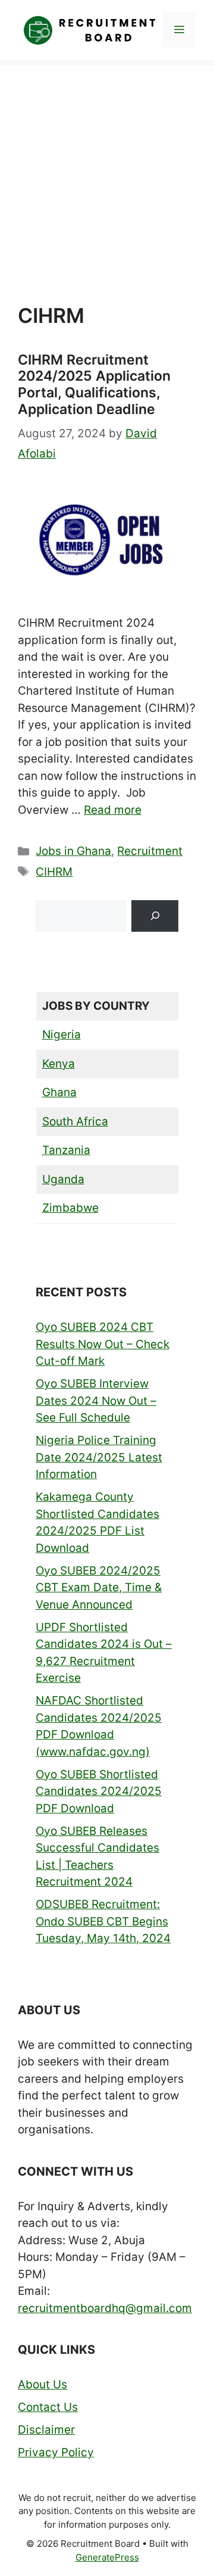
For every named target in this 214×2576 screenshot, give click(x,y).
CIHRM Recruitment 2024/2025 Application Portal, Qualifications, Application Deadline (94, 385)
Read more (113, 810)
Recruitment (150, 851)
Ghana (59, 1092)
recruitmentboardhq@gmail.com (105, 2308)
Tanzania (66, 1150)
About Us (43, 2384)
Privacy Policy (56, 2452)
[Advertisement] (107, 173)
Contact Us (48, 2407)
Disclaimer (46, 2430)
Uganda (63, 1179)
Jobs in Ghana (73, 851)
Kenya (59, 1064)
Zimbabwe (70, 1208)
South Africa (75, 1121)
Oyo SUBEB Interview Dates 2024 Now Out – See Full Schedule (96, 1401)
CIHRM (54, 872)
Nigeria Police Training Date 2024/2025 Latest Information (99, 1457)
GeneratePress (107, 2557)
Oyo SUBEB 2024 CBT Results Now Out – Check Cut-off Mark (103, 1344)
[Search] (155, 916)
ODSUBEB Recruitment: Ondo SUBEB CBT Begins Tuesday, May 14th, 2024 (103, 1921)
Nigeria (62, 1035)
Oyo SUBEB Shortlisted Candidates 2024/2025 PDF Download (99, 1791)
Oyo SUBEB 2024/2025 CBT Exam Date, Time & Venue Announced (99, 1588)
